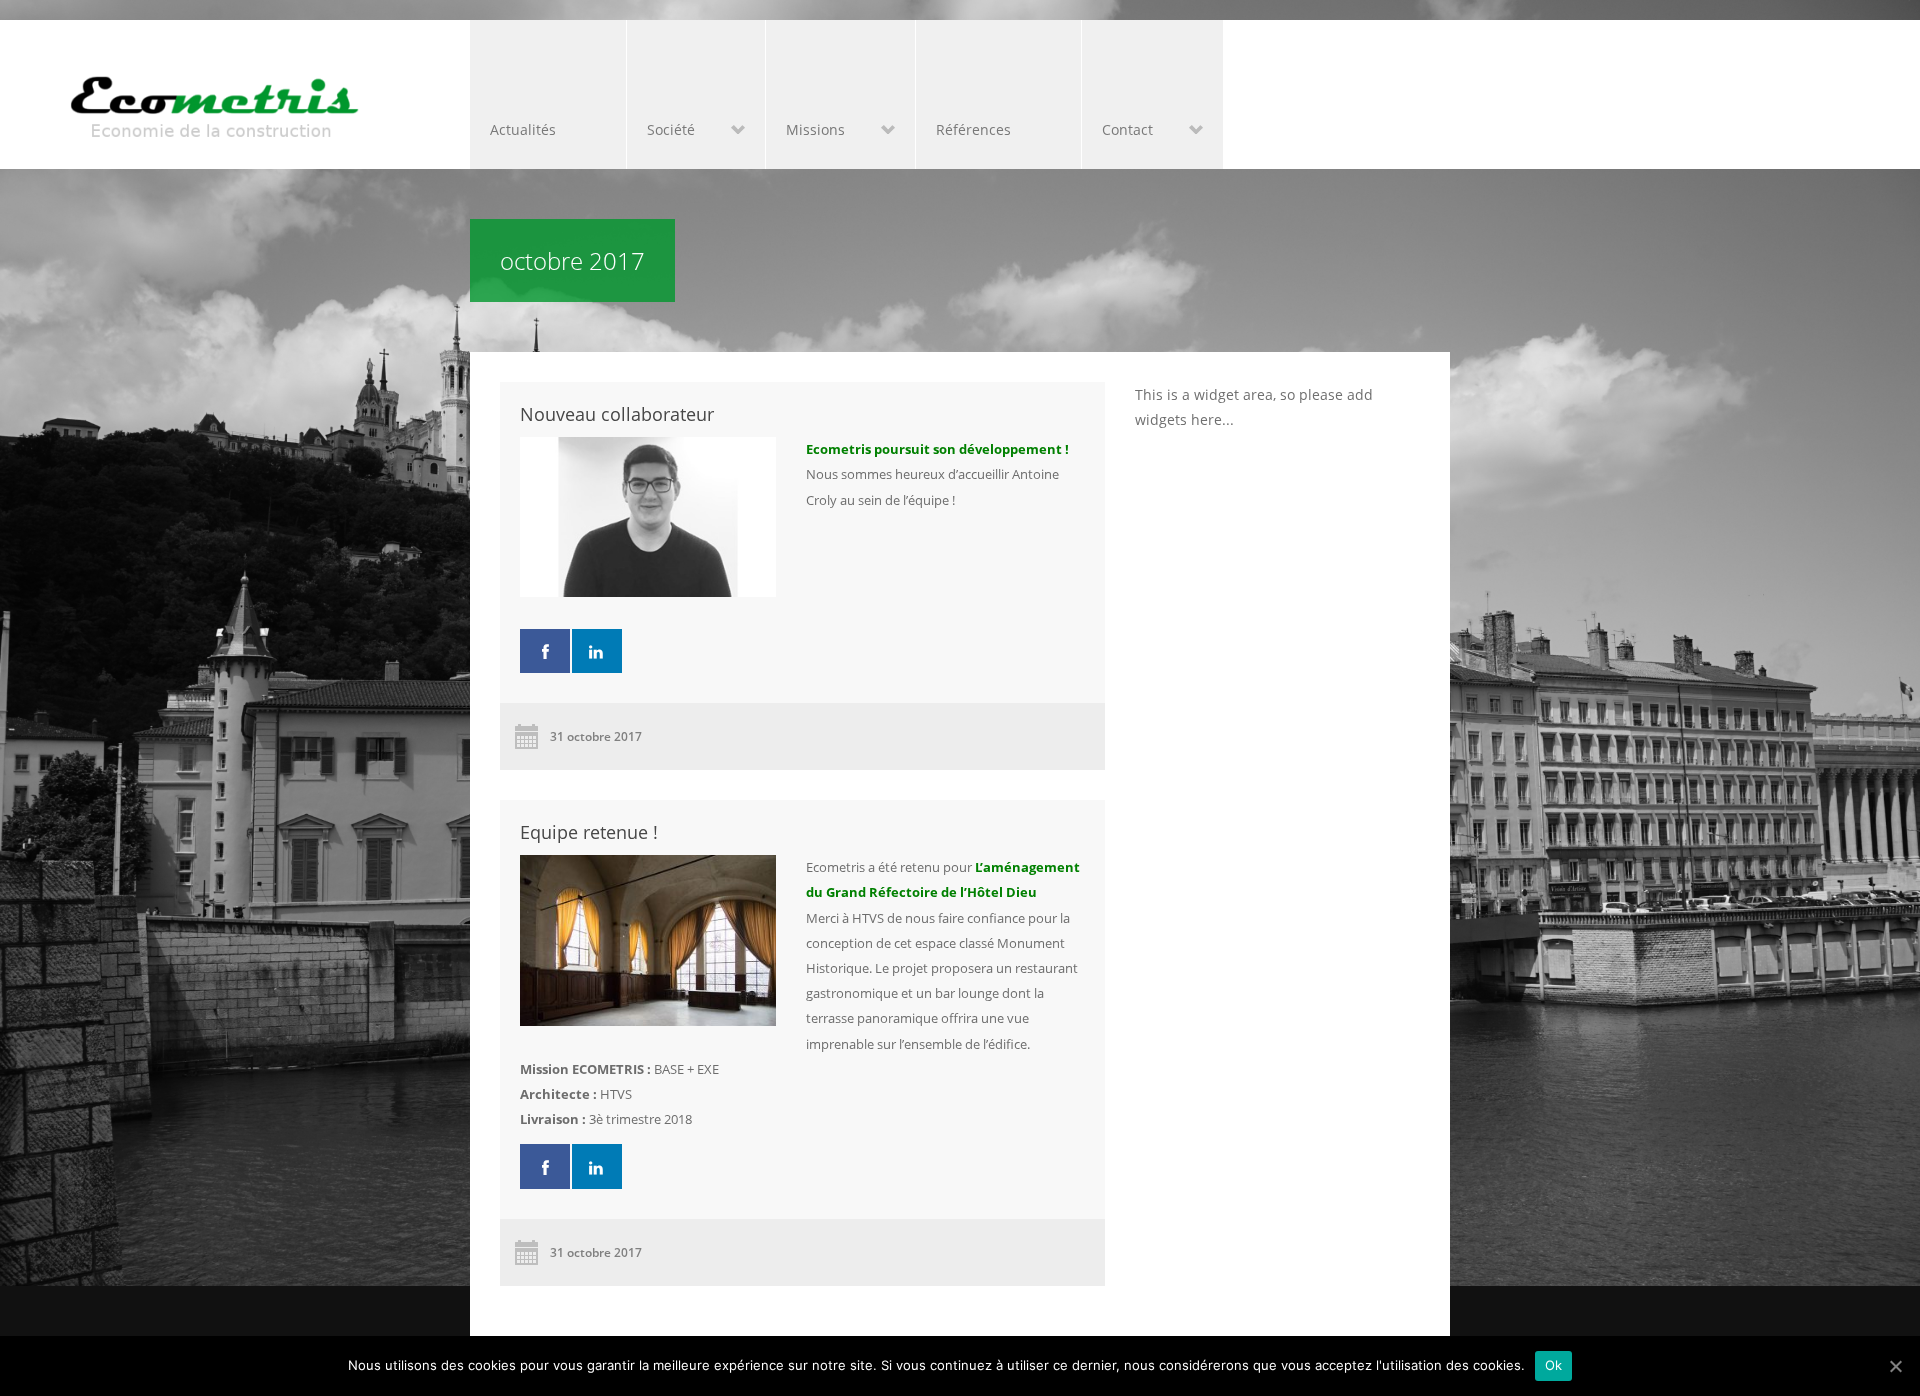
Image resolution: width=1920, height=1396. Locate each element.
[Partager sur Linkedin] (597, 651)
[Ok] (1895, 1366)
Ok (1554, 1365)
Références (973, 129)
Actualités (523, 129)
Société (661, 131)
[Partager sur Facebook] (545, 651)
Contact (1117, 131)
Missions (805, 131)
